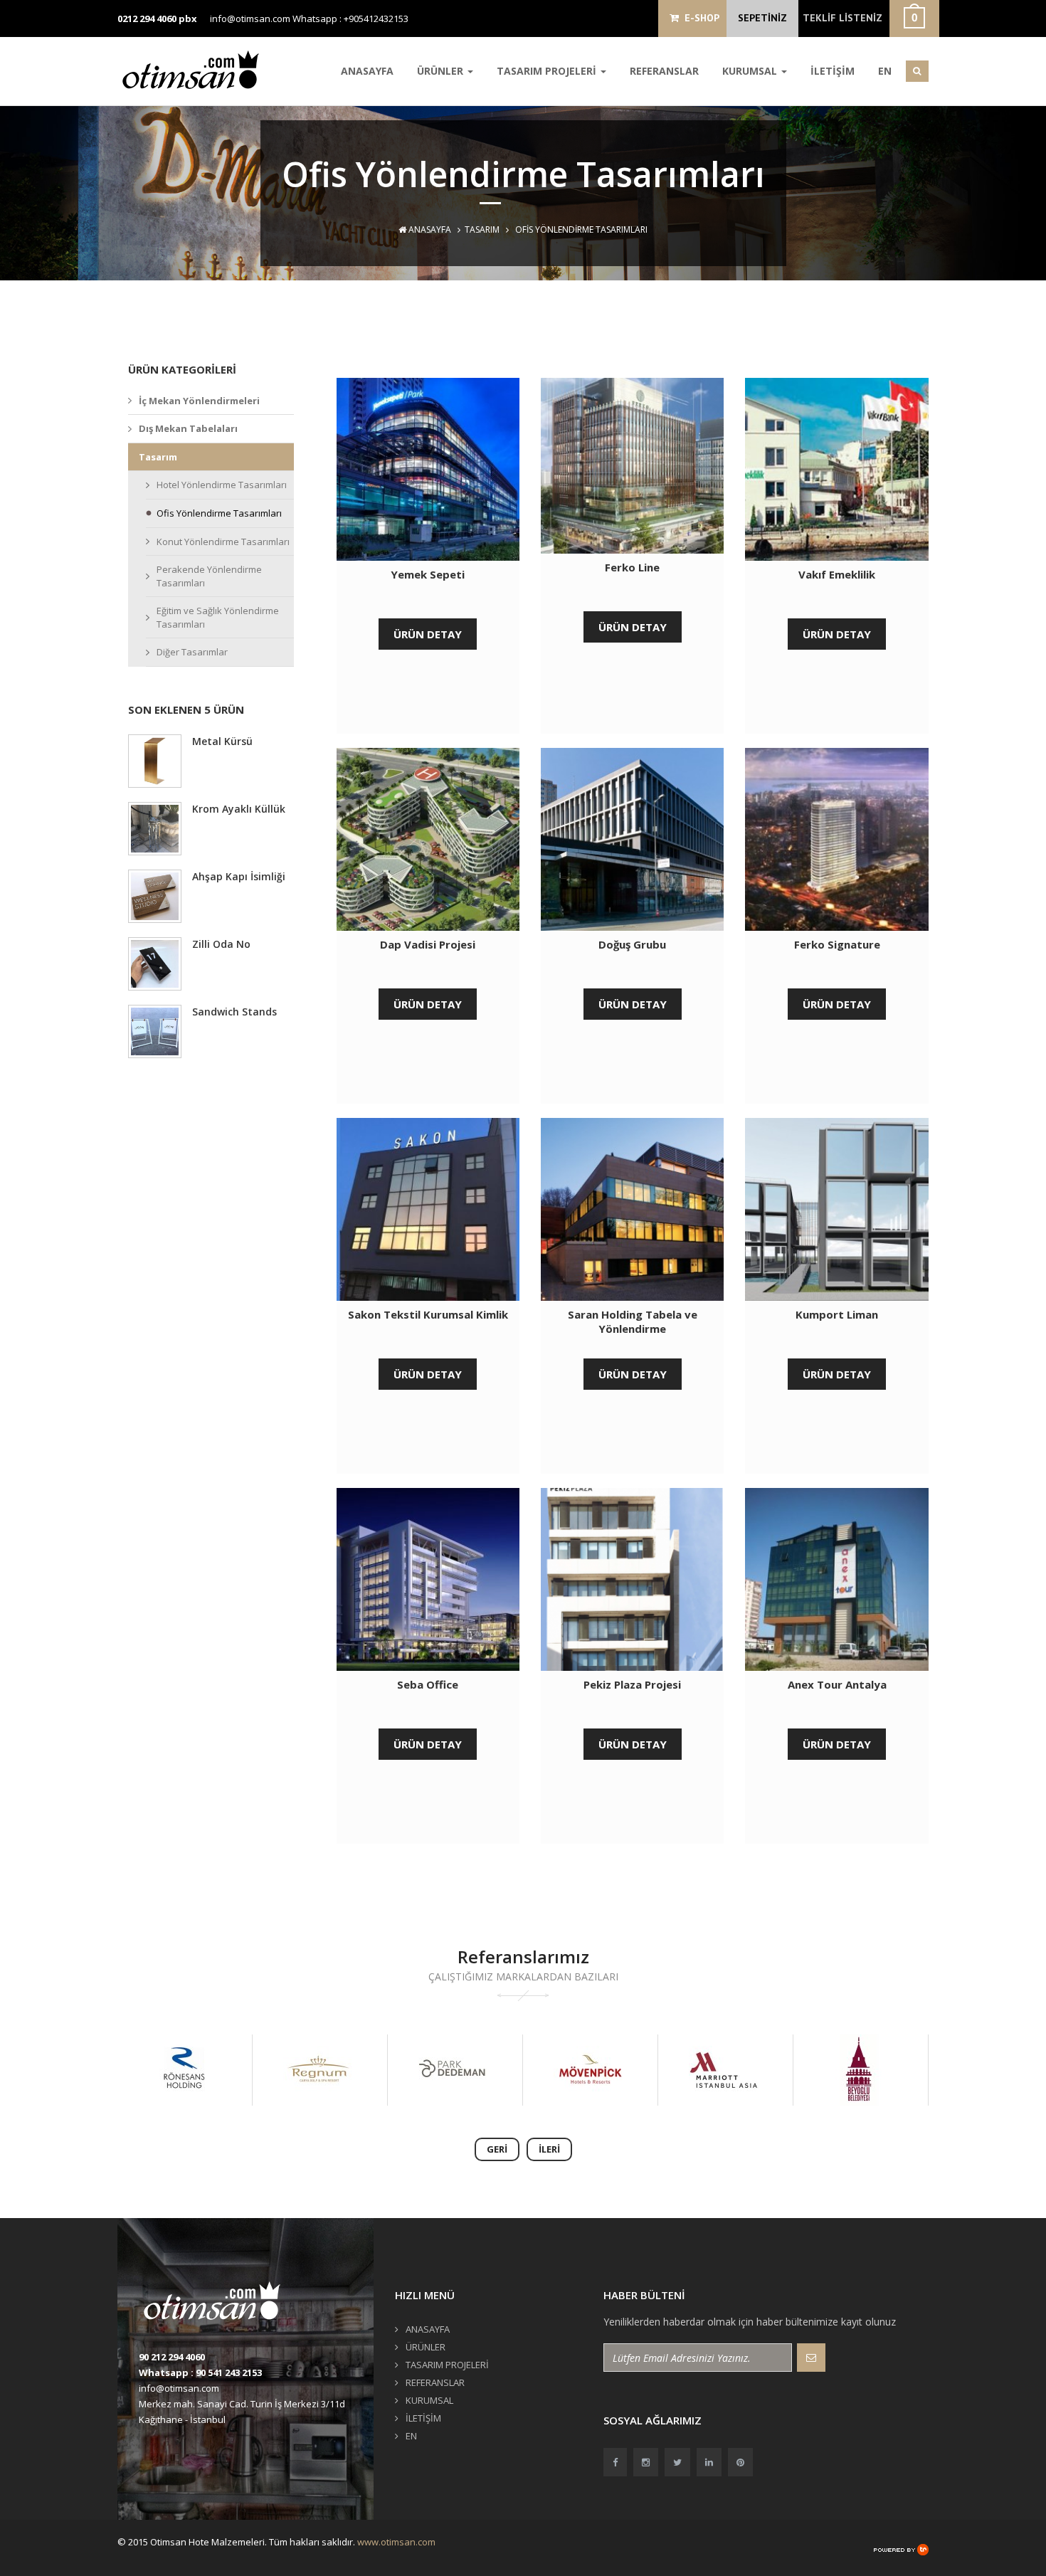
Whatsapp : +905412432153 (350, 19)
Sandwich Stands (234, 1012)
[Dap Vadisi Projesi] (428, 839)
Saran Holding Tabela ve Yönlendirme (633, 1321)
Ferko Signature (837, 944)
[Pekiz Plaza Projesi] (632, 1579)
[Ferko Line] (632, 466)
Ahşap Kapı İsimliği (239, 876)
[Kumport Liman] (836, 1209)
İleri (549, 2149)
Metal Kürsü (222, 741)
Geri (497, 2149)
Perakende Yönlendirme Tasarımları (209, 576)
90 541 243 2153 (229, 2372)
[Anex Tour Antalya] (836, 1579)
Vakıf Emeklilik (837, 574)
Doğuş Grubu (632, 944)
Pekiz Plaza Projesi (632, 1684)
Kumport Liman (837, 1314)
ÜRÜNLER (442, 71)
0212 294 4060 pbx (157, 19)
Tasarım (482, 229)
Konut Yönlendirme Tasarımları (223, 542)
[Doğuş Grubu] (632, 839)
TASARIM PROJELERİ (548, 71)
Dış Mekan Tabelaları (188, 428)
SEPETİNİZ (762, 18)
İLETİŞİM (833, 71)
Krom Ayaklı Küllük (239, 809)
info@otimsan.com (250, 19)
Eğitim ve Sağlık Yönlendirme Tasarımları (218, 617)
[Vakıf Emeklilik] (836, 469)
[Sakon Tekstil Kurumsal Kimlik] (428, 1209)
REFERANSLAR (664, 71)
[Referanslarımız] (184, 2070)
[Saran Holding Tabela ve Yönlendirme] (632, 1209)
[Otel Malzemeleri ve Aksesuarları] (196, 69)
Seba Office (428, 1684)
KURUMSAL (751, 71)
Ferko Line (632, 567)
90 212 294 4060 (172, 2357)
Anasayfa (429, 229)
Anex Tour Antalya (837, 1684)
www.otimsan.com (396, 2542)
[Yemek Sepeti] (428, 469)
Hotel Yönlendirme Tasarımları (222, 485)
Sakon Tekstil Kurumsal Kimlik (428, 1314)
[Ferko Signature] (836, 839)
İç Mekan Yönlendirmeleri (199, 401)
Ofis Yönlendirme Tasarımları (219, 513)
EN (885, 71)
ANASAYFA (367, 71)
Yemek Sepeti (428, 574)
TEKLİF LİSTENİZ (842, 18)
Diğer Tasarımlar (192, 652)
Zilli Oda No (221, 944)
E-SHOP (699, 18)
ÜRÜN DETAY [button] (428, 634)
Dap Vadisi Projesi (428, 944)
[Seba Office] (428, 1579)
